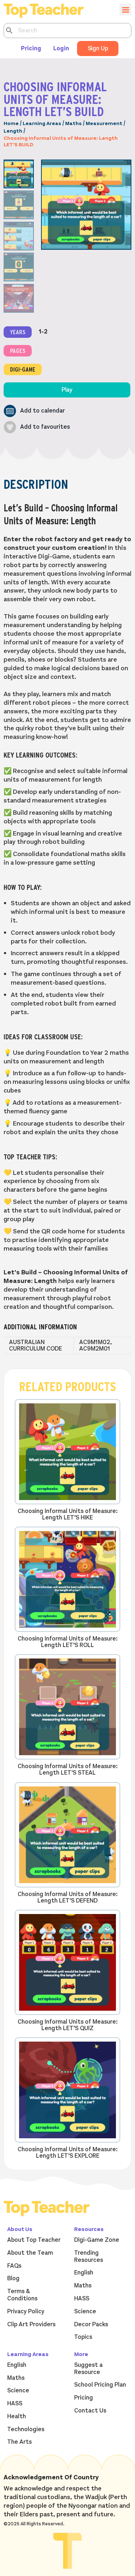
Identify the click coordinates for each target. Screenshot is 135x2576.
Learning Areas (42, 123)
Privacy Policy (26, 2311)
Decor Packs (91, 2324)
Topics (83, 2337)
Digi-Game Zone (97, 2240)
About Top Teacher (34, 2240)
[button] (34, 411)
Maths (73, 123)
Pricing (31, 49)
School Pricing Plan (100, 2385)
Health (17, 2416)
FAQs (14, 2266)
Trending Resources (89, 2257)
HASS (82, 2299)
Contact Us (90, 2411)
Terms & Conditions (22, 2295)
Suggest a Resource (88, 2369)
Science (85, 2311)
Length (13, 131)
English (84, 2273)
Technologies (26, 2429)
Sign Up (98, 49)
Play (67, 390)
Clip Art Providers (31, 2324)
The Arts (19, 2442)
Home (11, 123)
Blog (13, 2278)
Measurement (104, 123)
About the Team (30, 2253)
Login (61, 49)
